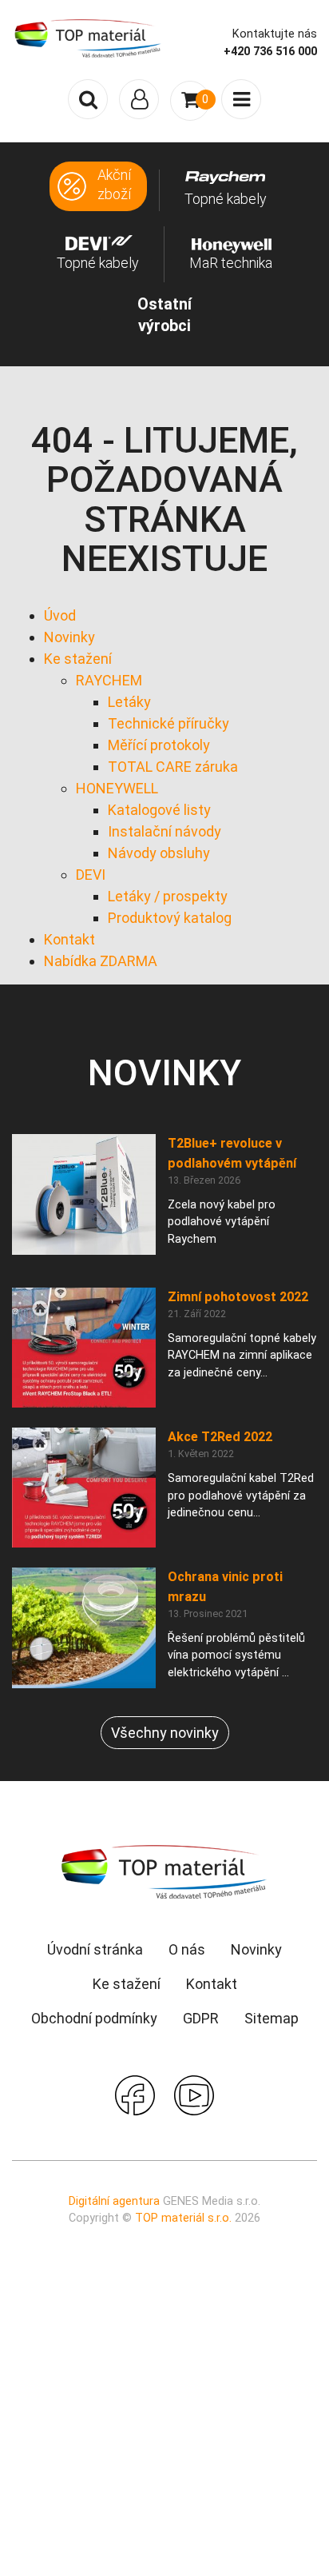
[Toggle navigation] (139, 99)
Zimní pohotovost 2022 (238, 1297)
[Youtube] (194, 2094)
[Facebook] (135, 2094)
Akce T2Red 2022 (220, 1437)
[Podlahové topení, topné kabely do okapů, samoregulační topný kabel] (88, 38)
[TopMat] (164, 1871)
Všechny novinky (165, 1733)
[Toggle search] (88, 99)
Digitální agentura (114, 2201)
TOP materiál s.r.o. (183, 2218)
